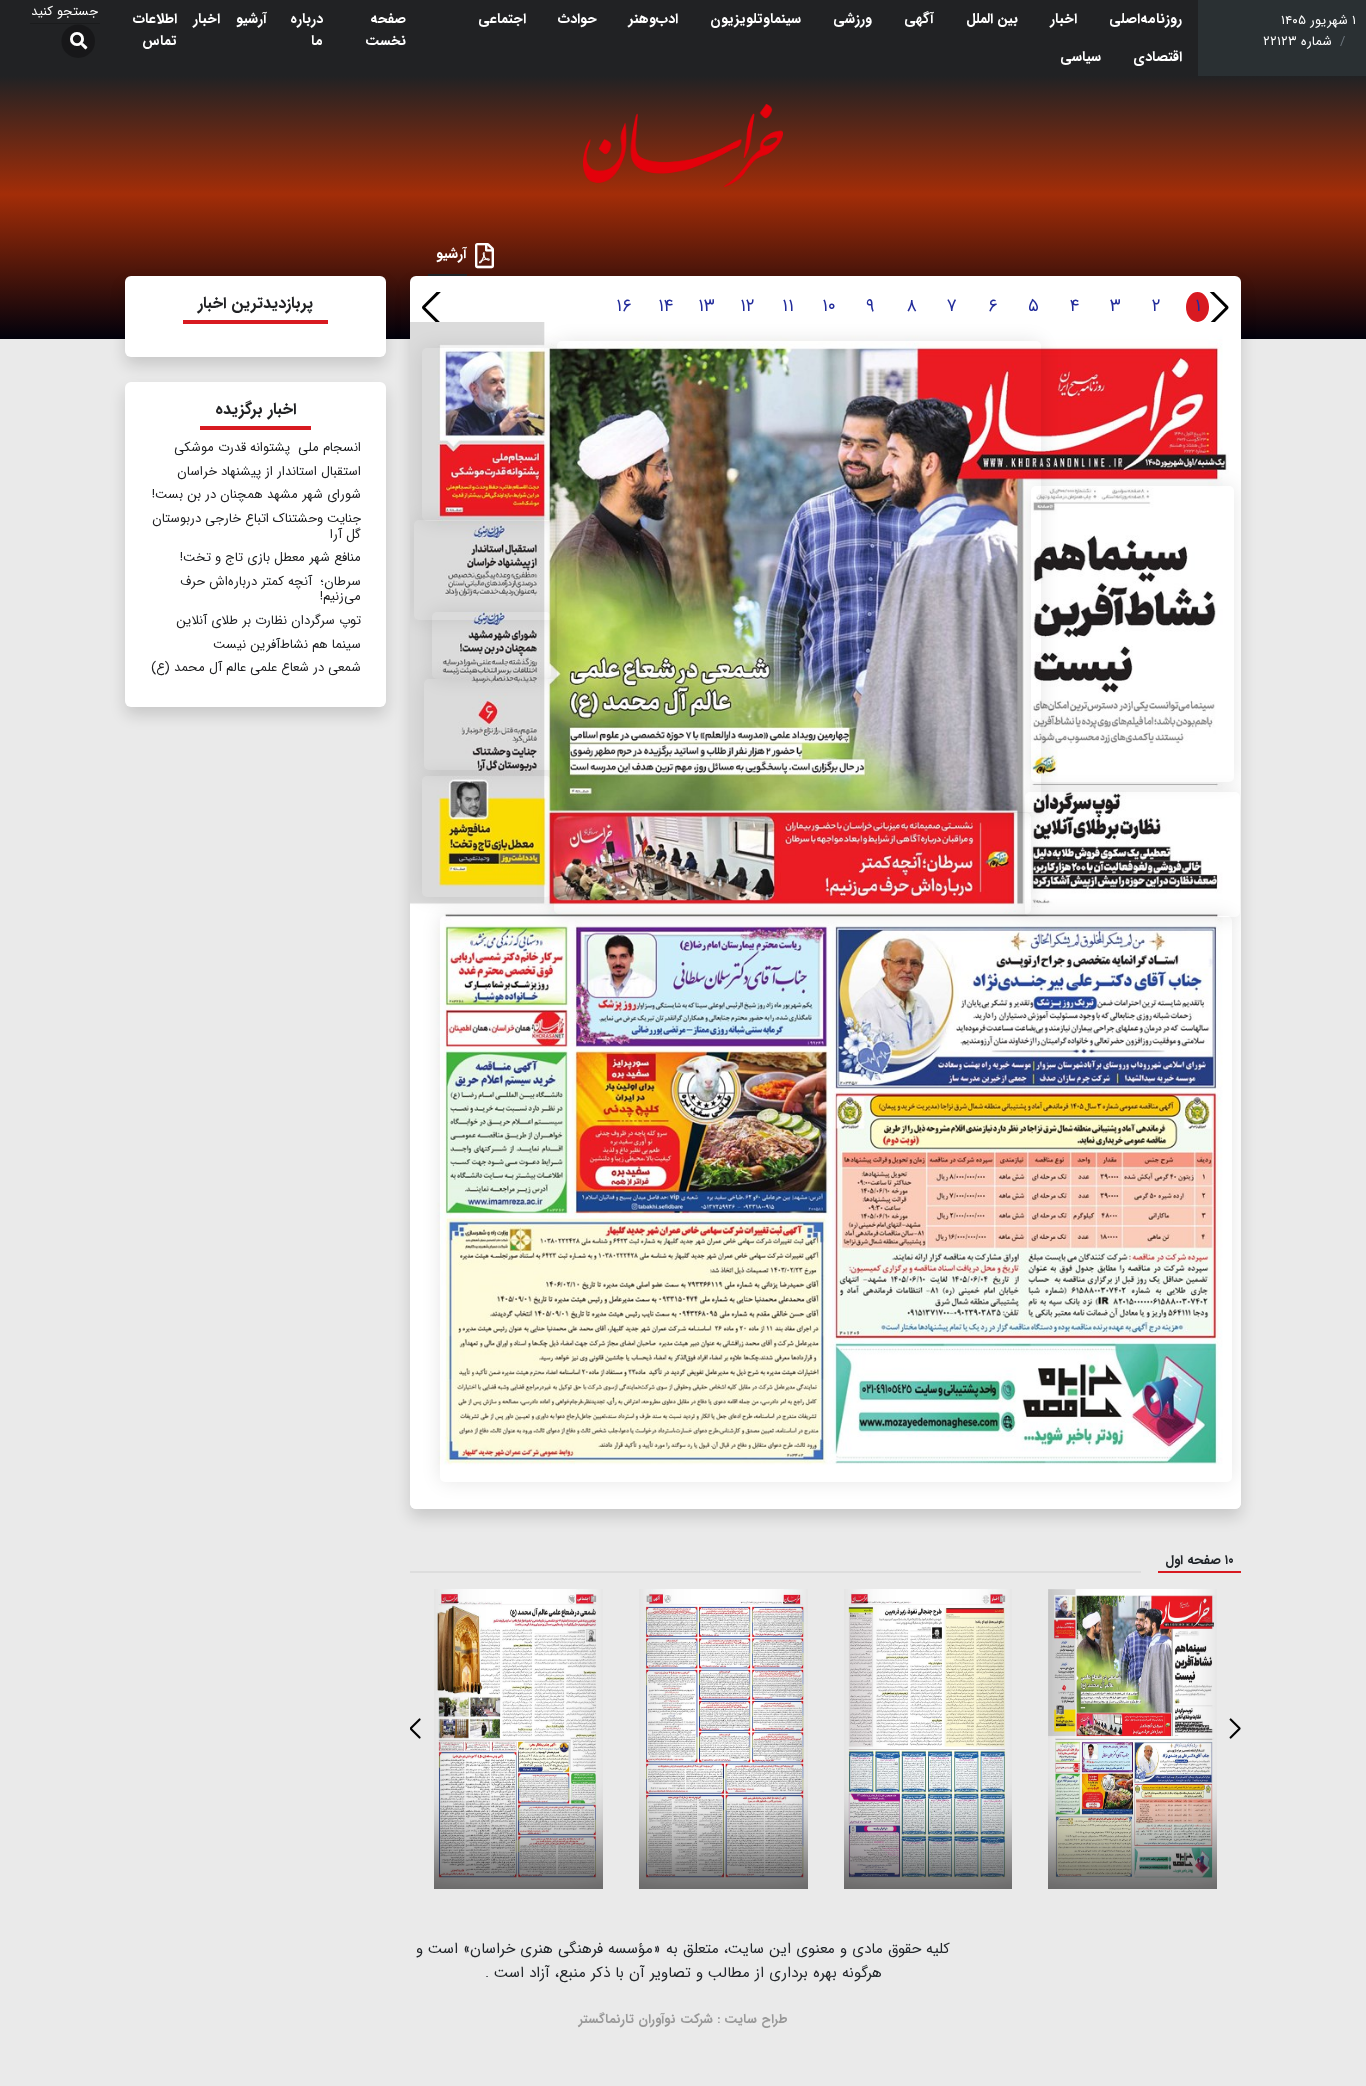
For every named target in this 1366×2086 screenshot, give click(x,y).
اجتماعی (502, 19)
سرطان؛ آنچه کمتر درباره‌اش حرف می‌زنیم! (270, 589)
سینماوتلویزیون (755, 19)
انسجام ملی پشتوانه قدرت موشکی (267, 447)
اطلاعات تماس (155, 30)
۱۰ (829, 306)
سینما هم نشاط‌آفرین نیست (287, 644)
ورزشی (852, 19)
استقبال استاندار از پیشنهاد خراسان (269, 471)
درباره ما (306, 30)
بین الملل (992, 19)
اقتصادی (1157, 57)
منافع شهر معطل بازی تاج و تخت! (270, 557)
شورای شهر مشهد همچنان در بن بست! (256, 494)
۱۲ (747, 306)
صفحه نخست (385, 30)
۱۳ (706, 306)
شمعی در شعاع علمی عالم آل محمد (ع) (256, 667)
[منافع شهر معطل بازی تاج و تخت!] (487, 836)
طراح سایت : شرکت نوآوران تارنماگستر (683, 2019)
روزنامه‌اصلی (1145, 19)
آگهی (919, 19)
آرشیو (251, 19)
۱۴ (665, 306)
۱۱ (788, 306)
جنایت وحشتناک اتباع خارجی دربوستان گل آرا (256, 526)
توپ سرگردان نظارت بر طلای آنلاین (268, 620)
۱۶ (624, 306)
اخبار (1063, 19)
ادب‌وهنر (653, 19)
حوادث (577, 19)
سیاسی (1080, 57)
